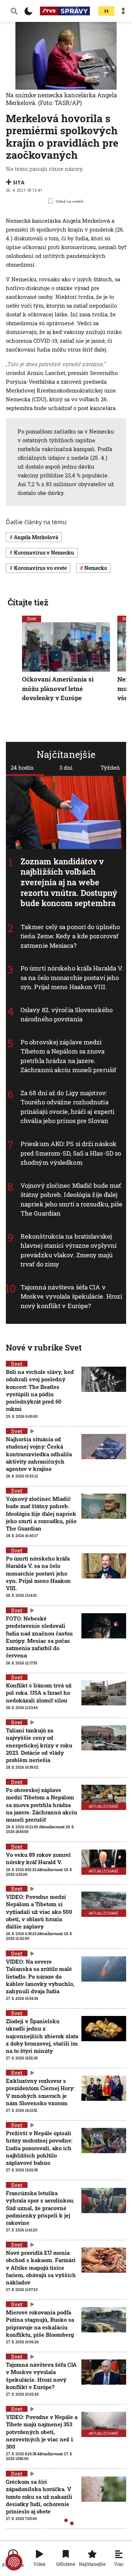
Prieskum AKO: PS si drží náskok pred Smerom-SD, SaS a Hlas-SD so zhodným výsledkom (71, 1153)
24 (106, 11)
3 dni (66, 767)
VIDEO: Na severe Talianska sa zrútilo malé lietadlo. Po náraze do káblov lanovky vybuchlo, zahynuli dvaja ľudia (40, 1976)
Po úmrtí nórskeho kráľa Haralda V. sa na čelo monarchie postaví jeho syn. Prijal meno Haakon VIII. (72, 977)
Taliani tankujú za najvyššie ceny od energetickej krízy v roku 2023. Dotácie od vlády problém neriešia (39, 1745)
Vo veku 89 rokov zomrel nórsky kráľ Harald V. (38, 1858)
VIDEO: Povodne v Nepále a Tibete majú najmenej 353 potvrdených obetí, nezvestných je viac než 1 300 (42, 2432)
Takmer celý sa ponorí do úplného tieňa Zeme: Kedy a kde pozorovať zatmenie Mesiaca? (70, 936)
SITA (19, 182)
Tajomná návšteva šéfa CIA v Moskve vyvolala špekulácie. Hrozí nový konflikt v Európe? (71, 1296)
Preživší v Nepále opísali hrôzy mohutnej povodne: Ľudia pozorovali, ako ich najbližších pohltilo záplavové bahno (39, 2148)
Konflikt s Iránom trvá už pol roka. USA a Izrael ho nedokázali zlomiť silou (39, 1693)
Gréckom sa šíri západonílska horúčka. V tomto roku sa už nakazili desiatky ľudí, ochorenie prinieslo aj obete (39, 2496)
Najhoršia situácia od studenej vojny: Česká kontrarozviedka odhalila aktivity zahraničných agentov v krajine (39, 1454)
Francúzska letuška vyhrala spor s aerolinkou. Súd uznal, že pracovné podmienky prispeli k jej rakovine (40, 2208)
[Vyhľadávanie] (14, 11)
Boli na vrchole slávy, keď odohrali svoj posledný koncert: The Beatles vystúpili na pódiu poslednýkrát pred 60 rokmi (40, 1390)
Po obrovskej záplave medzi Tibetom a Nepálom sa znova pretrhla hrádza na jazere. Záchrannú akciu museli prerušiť (68, 1056)
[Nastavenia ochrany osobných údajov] (14, 2562)
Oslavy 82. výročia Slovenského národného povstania (67, 1015)
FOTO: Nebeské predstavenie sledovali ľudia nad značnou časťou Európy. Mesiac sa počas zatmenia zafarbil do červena (39, 1637)
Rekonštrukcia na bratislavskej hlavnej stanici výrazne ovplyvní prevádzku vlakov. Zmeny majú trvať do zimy (69, 1250)
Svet (32, 619)
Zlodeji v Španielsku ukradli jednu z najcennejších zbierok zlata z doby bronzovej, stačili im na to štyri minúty (42, 2036)
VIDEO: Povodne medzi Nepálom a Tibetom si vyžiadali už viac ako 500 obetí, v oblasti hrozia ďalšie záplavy (39, 1912)
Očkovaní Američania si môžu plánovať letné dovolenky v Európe (58, 688)
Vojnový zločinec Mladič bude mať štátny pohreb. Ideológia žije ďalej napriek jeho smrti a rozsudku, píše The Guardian (41, 1514)
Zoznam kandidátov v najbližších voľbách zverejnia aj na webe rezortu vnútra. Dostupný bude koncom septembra (69, 882)
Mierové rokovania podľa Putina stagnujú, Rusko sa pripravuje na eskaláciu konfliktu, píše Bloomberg (40, 2323)
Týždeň (110, 767)
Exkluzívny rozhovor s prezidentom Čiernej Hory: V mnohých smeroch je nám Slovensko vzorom (40, 2092)
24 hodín (22, 767)
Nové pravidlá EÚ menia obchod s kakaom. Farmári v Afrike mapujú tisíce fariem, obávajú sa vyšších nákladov (41, 2267)
